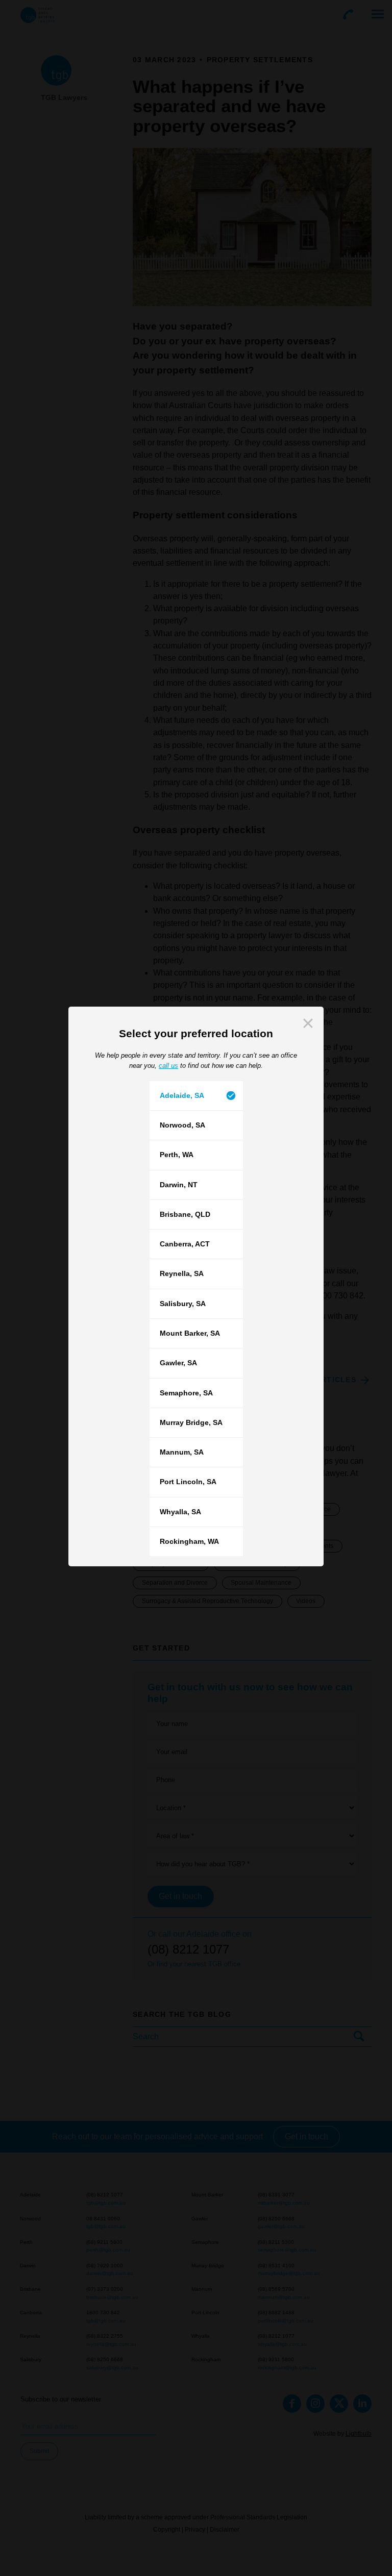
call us (168, 1066)
